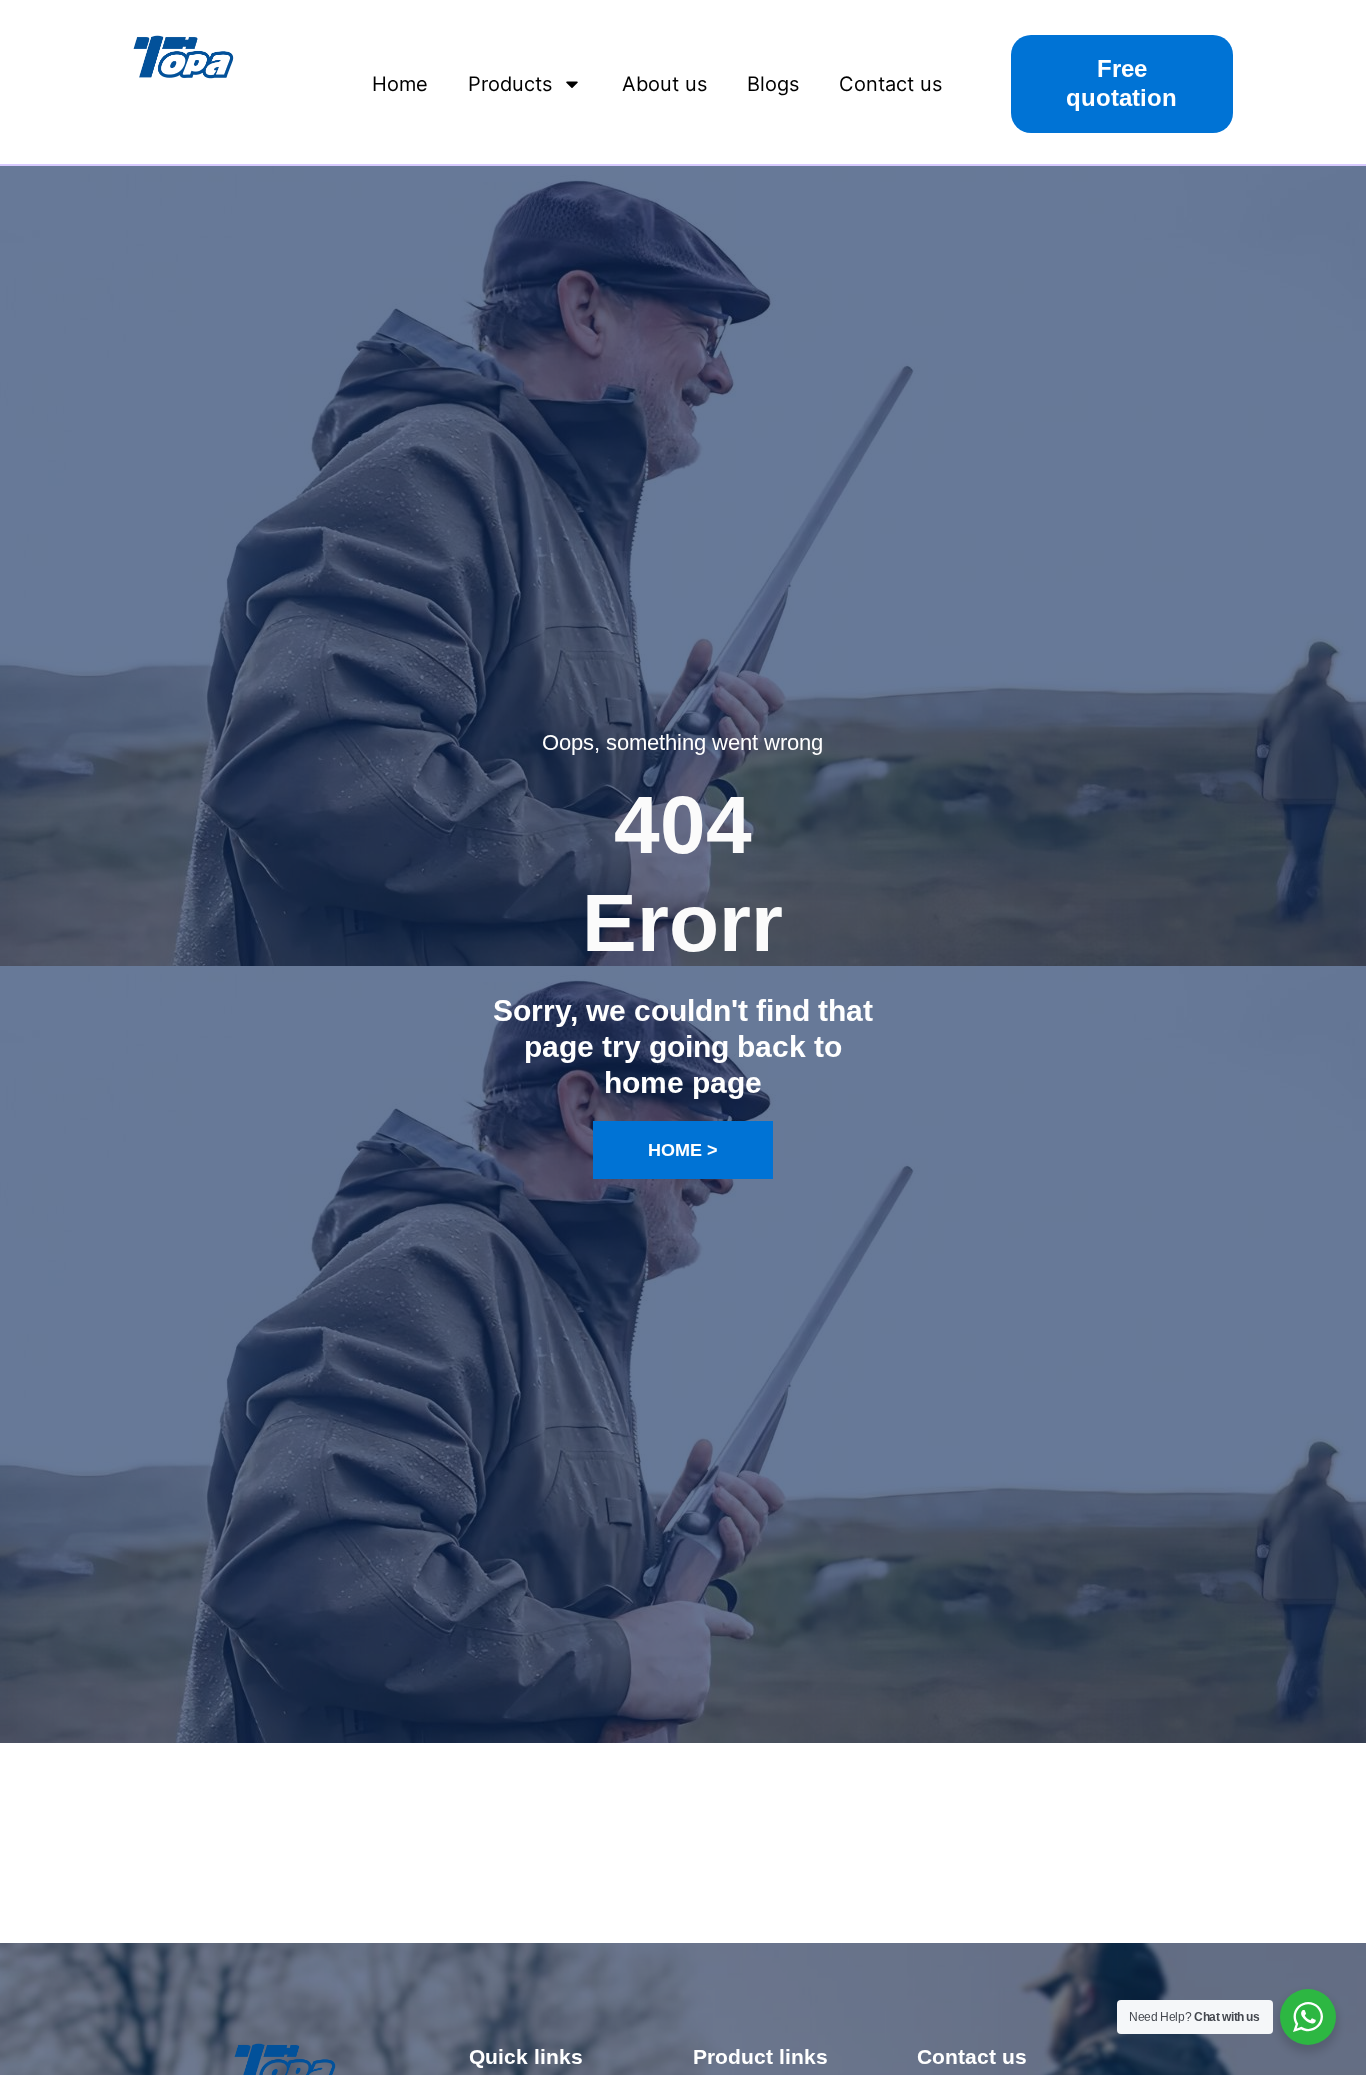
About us (664, 84)
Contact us (890, 84)
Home (400, 84)
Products (510, 84)
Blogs (773, 84)
